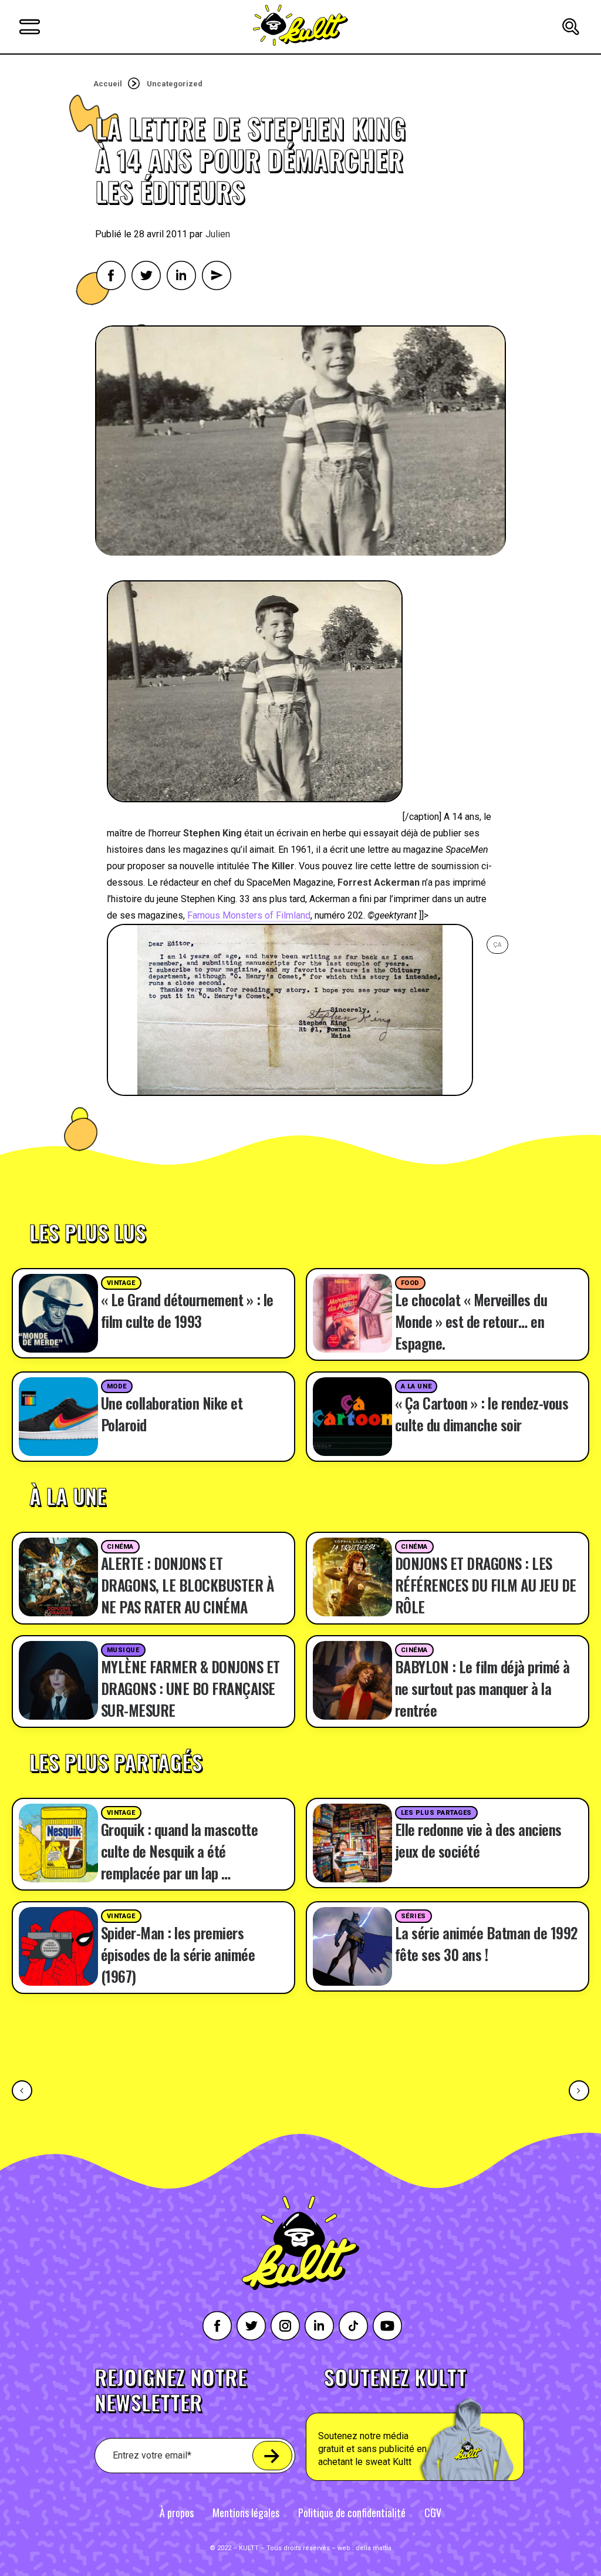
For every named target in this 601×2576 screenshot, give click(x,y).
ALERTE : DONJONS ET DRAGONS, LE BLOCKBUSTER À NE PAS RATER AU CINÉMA (188, 1585)
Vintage (121, 1283)
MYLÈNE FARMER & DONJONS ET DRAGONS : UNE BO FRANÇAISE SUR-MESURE (190, 1688)
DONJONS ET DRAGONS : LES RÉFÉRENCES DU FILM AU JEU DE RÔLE (486, 1585)
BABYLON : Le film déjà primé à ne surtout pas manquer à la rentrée (482, 1688)
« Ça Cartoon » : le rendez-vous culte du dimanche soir (482, 1414)
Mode (117, 1386)
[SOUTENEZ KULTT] (442, 2424)
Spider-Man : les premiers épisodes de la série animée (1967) (178, 1954)
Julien (218, 234)
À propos (177, 2513)
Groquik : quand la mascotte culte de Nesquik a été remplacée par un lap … (180, 1851)
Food (410, 1283)
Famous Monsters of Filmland (249, 915)
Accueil (108, 84)
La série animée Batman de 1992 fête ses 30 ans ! (486, 1943)
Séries (413, 1916)
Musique (123, 1650)
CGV (433, 2513)
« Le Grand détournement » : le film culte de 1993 (187, 1310)
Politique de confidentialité (352, 2513)
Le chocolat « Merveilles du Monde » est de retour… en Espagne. (471, 1321)
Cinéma (120, 1547)
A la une (416, 1386)
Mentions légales (246, 2513)
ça (497, 945)
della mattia (374, 2548)
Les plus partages (436, 1813)
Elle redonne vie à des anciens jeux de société (478, 1840)
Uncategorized (175, 84)
